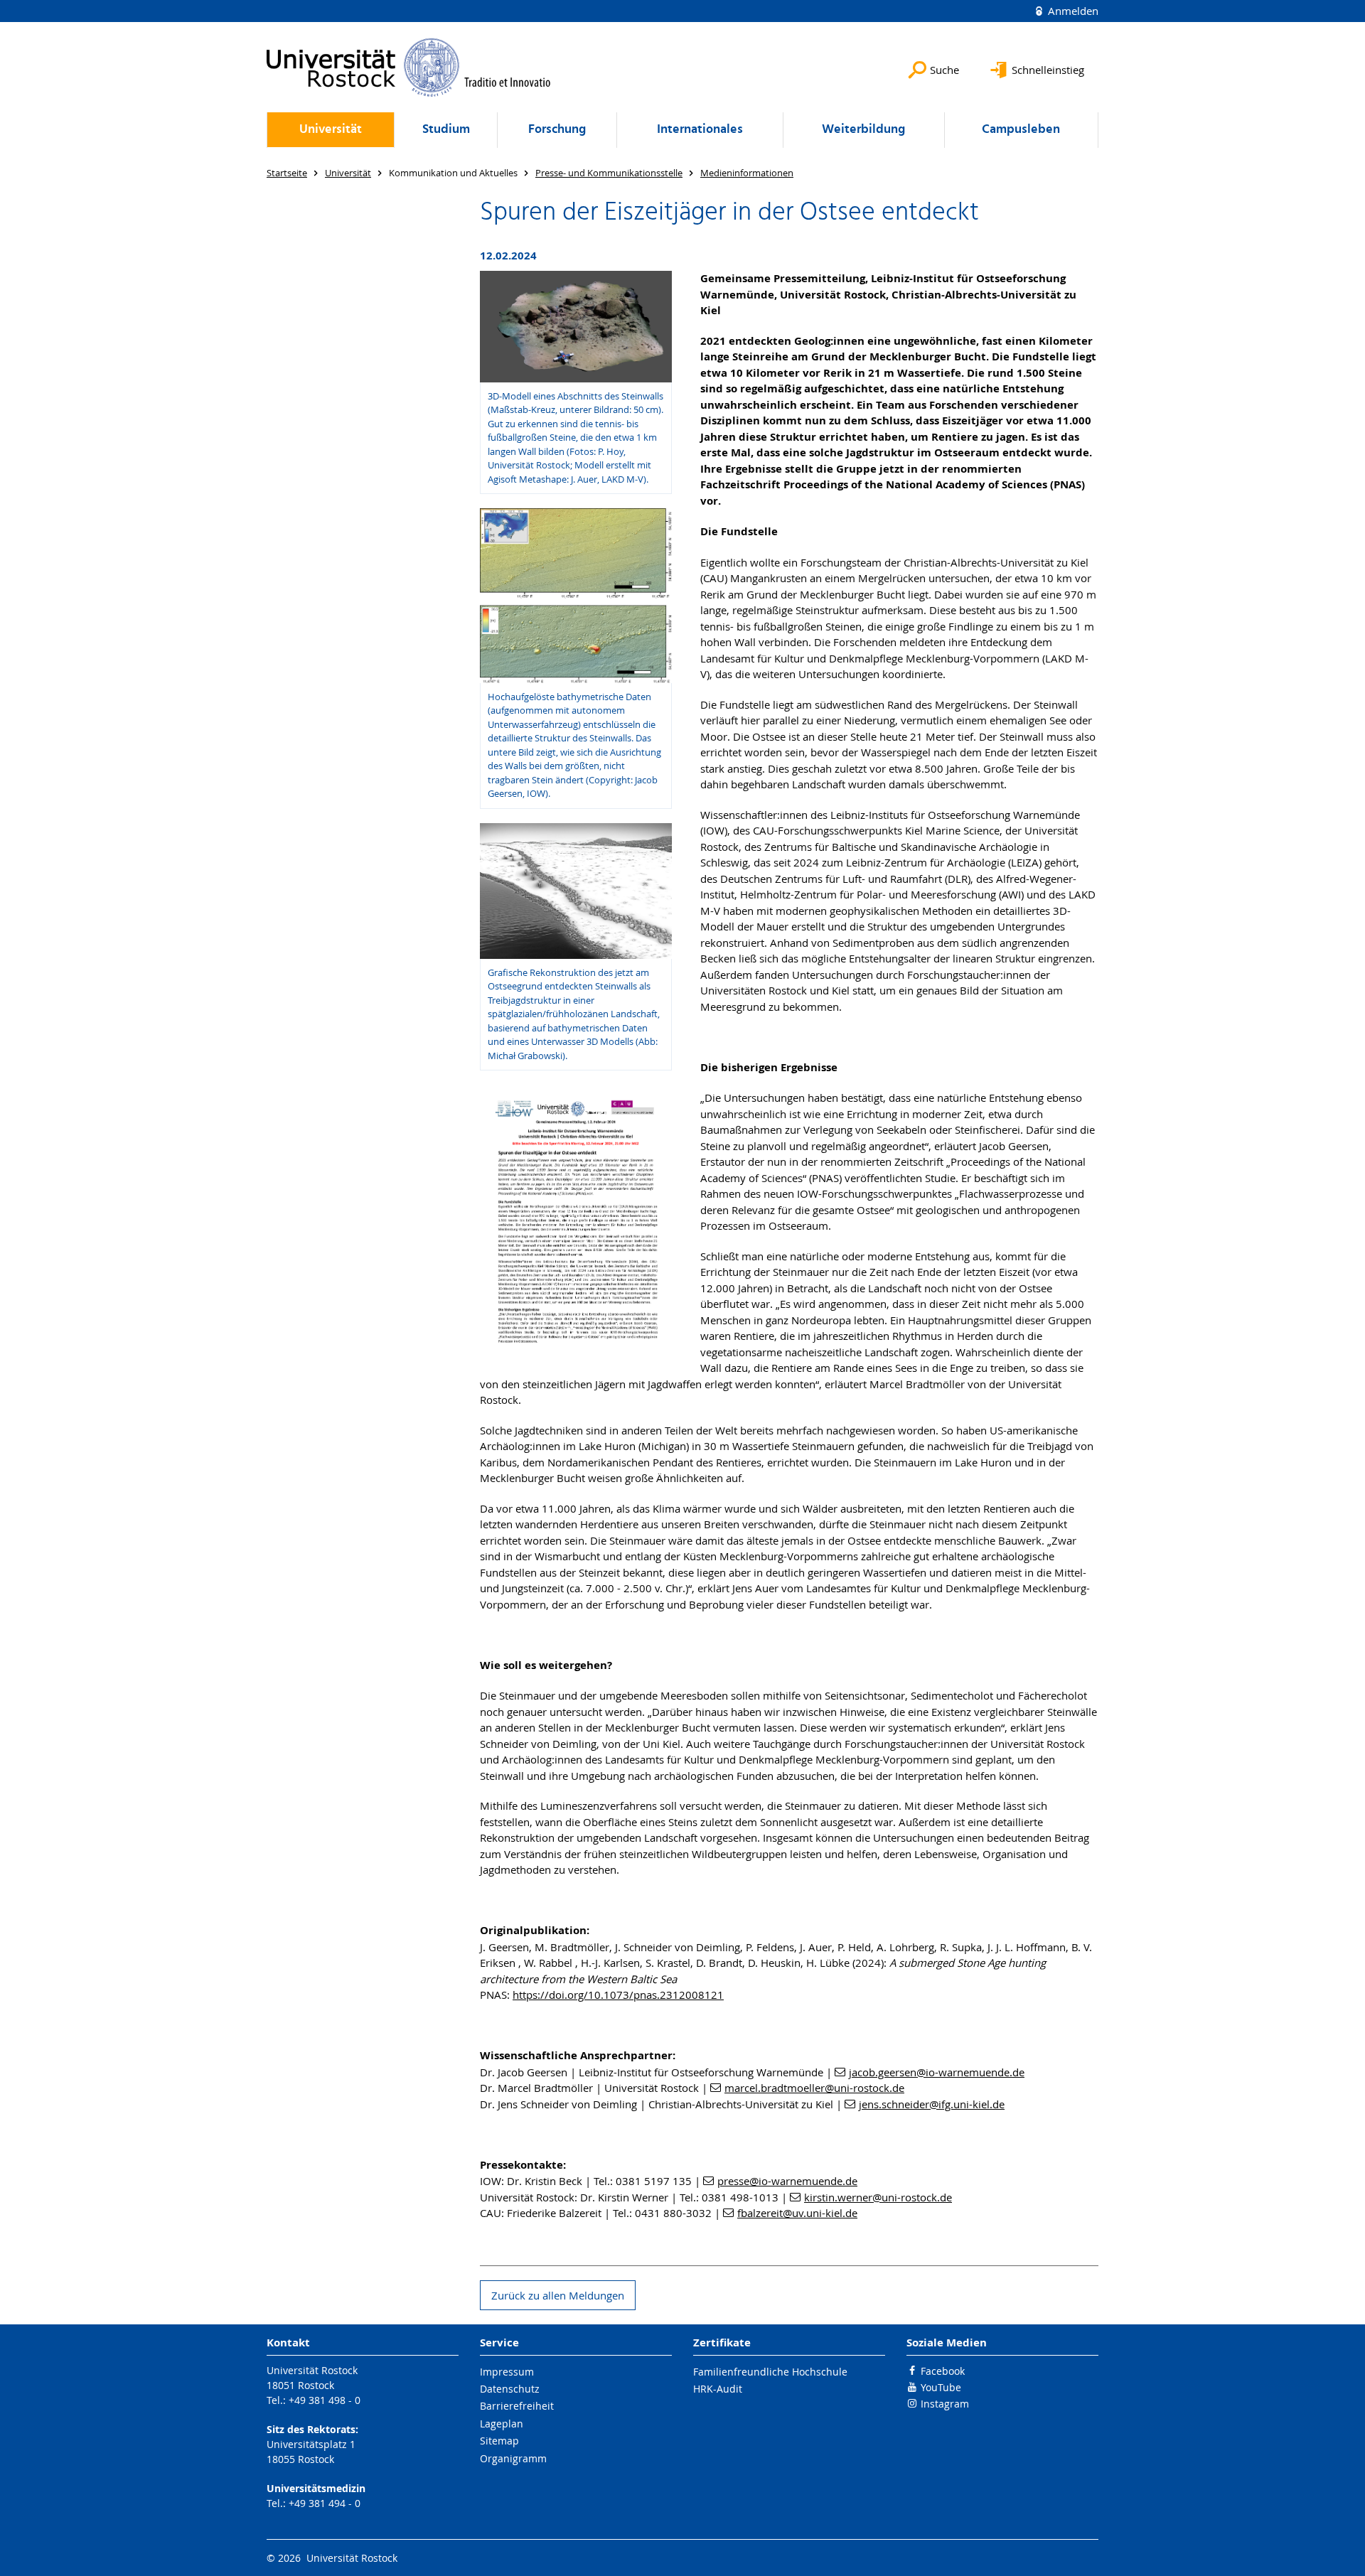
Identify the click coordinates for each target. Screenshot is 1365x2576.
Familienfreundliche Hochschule (770, 2372)
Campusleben (1021, 130)
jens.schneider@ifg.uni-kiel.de (932, 2104)
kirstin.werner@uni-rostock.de (878, 2197)
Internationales (700, 130)
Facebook (943, 2371)
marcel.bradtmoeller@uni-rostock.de (814, 2088)
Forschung (557, 130)
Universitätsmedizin (316, 2488)
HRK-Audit (718, 2389)
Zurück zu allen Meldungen (558, 2295)
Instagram (945, 2404)
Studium (446, 130)
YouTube (941, 2387)
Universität (331, 130)
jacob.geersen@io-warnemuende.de (937, 2072)
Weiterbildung (863, 130)
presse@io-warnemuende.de (787, 2181)
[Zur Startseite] (409, 67)
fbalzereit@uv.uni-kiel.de (797, 2213)
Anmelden (1072, 11)
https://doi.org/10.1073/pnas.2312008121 (618, 1995)
